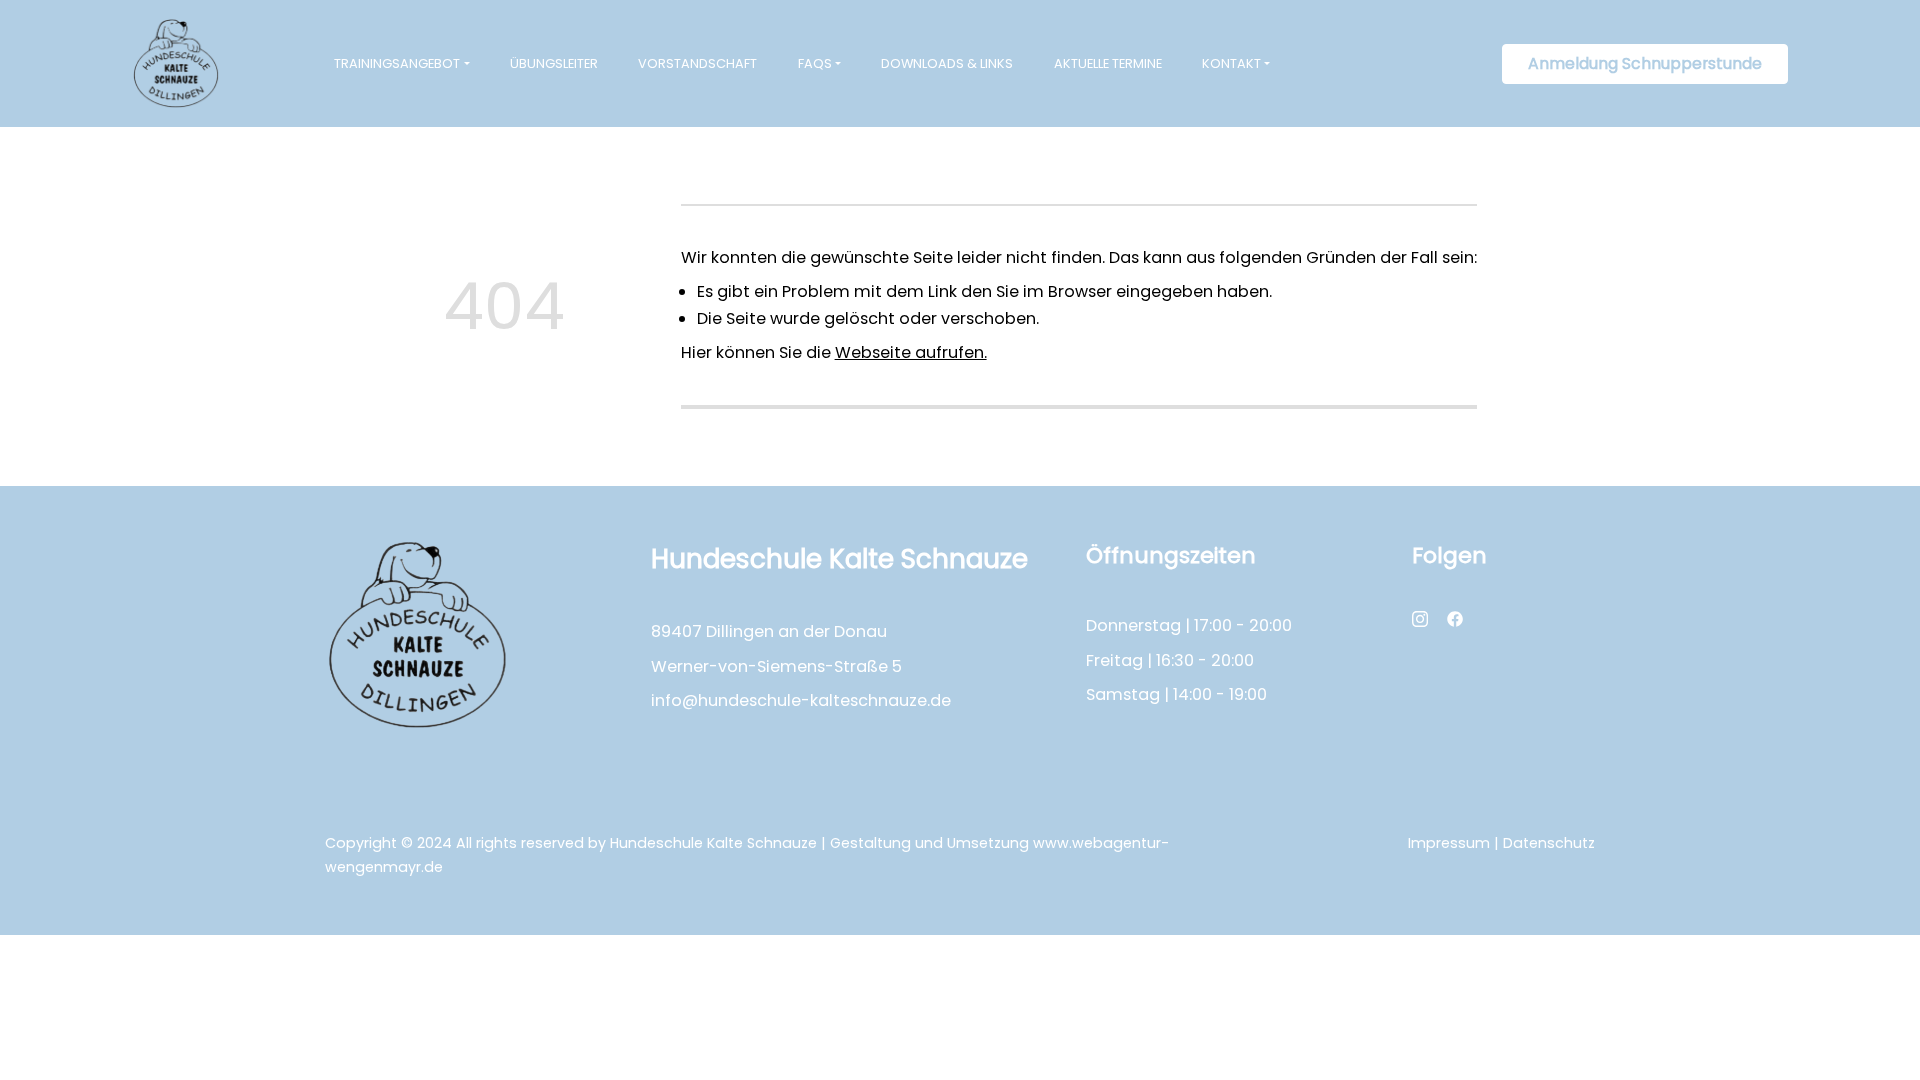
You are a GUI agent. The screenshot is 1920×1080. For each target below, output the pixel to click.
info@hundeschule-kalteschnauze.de (801, 700)
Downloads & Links (947, 63)
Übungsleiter (554, 63)
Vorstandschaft (697, 63)
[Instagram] (1420, 617)
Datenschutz (1549, 843)
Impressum (1449, 843)
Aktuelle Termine (1108, 63)
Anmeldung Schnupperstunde (1645, 63)
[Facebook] (1455, 617)
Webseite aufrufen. (911, 352)
